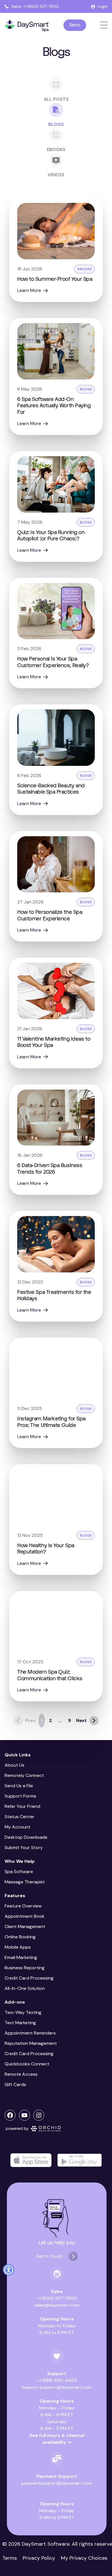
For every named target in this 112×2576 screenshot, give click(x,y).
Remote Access (21, 2074)
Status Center (20, 1817)
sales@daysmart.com (57, 2305)
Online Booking (20, 1937)
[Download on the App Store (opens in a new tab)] (31, 2160)
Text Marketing (20, 2023)
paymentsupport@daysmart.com (57, 2483)
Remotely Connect (24, 1775)
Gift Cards (15, 2084)
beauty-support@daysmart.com (57, 2387)
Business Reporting (25, 1968)
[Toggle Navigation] (104, 25)
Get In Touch (49, 2256)
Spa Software (19, 1872)
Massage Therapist (25, 1882)
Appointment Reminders (30, 2033)
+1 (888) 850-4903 (57, 2380)
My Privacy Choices (84, 2558)
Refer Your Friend (22, 1806)
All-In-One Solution (25, 1988)
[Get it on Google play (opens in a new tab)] (80, 2160)
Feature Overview (23, 1906)
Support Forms (20, 1796)
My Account (18, 1827)
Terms (10, 2558)
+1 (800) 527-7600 (57, 2298)
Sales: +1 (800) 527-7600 (35, 6)
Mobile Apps (18, 1947)
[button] (9, 2270)
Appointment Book (25, 1916)
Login (103, 6)
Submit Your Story (24, 1848)
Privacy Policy (39, 2558)
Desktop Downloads (26, 1837)
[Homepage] (27, 26)
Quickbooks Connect (27, 2064)
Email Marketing (21, 1957)
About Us (15, 1765)
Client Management (25, 1926)
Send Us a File (19, 1786)
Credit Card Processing (29, 1978)
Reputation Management (31, 2043)
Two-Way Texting (23, 2012)
